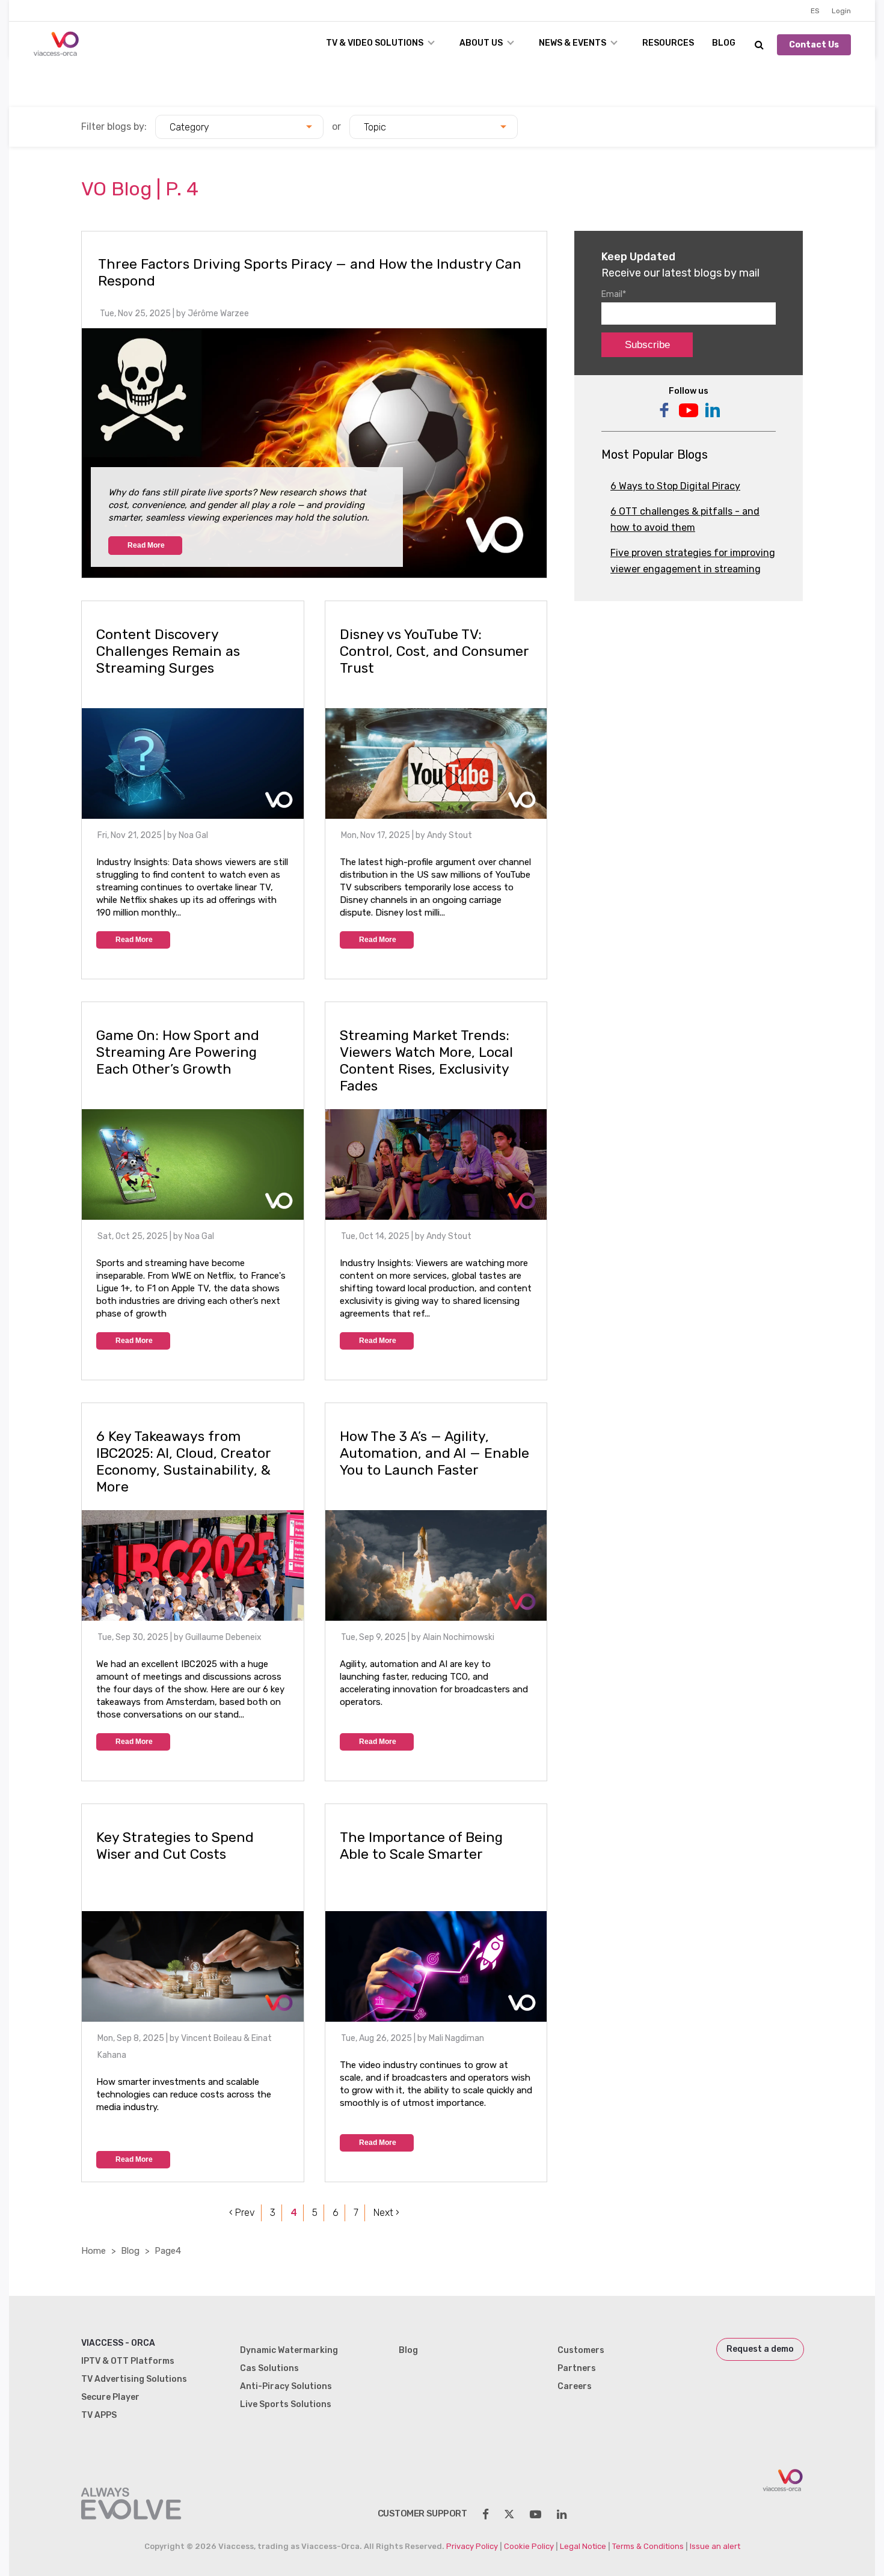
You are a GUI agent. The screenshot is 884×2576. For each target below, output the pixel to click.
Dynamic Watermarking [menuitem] (289, 2350)
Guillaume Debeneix (223, 1637)
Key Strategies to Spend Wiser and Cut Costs (175, 1846)
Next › (386, 2213)
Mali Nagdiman (456, 2038)
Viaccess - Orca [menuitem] (118, 2343)
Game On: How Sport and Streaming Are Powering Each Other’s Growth (178, 1052)
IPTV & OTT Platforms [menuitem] (128, 2361)
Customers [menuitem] (581, 2350)
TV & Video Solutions (375, 43)
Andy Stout (450, 835)
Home (94, 2251)
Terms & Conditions (648, 2546)
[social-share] (486, 2514)
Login (841, 11)
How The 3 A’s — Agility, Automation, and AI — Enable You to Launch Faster (434, 1453)
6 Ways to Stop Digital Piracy (675, 486)
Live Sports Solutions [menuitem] (286, 2404)
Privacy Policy (472, 2546)
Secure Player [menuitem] (110, 2397)
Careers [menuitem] (575, 2386)
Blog (724, 43)
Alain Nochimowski (459, 1637)
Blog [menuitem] (408, 2350)
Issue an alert (715, 2546)
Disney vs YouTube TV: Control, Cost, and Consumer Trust (434, 651)
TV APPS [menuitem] (99, 2415)
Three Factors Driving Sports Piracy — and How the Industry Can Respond (310, 272)
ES (815, 11)
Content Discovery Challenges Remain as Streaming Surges (168, 651)
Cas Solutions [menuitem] (269, 2368)
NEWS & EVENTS (572, 43)
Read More (146, 545)
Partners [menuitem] (577, 2368)
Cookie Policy (529, 2546)
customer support (422, 2513)
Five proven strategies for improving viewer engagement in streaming (693, 561)
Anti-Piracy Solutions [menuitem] (286, 2386)
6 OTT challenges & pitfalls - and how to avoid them (685, 519)
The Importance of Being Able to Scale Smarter (421, 1846)
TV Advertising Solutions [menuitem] (134, 2379)
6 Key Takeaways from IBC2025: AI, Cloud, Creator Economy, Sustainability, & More (183, 1461)
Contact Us (814, 45)
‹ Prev (242, 2213)
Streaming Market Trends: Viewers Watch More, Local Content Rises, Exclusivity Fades (426, 1060)
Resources (668, 43)
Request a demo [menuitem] (760, 2349)
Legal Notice (583, 2546)
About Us (481, 43)
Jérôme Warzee (218, 314)
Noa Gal (193, 835)
